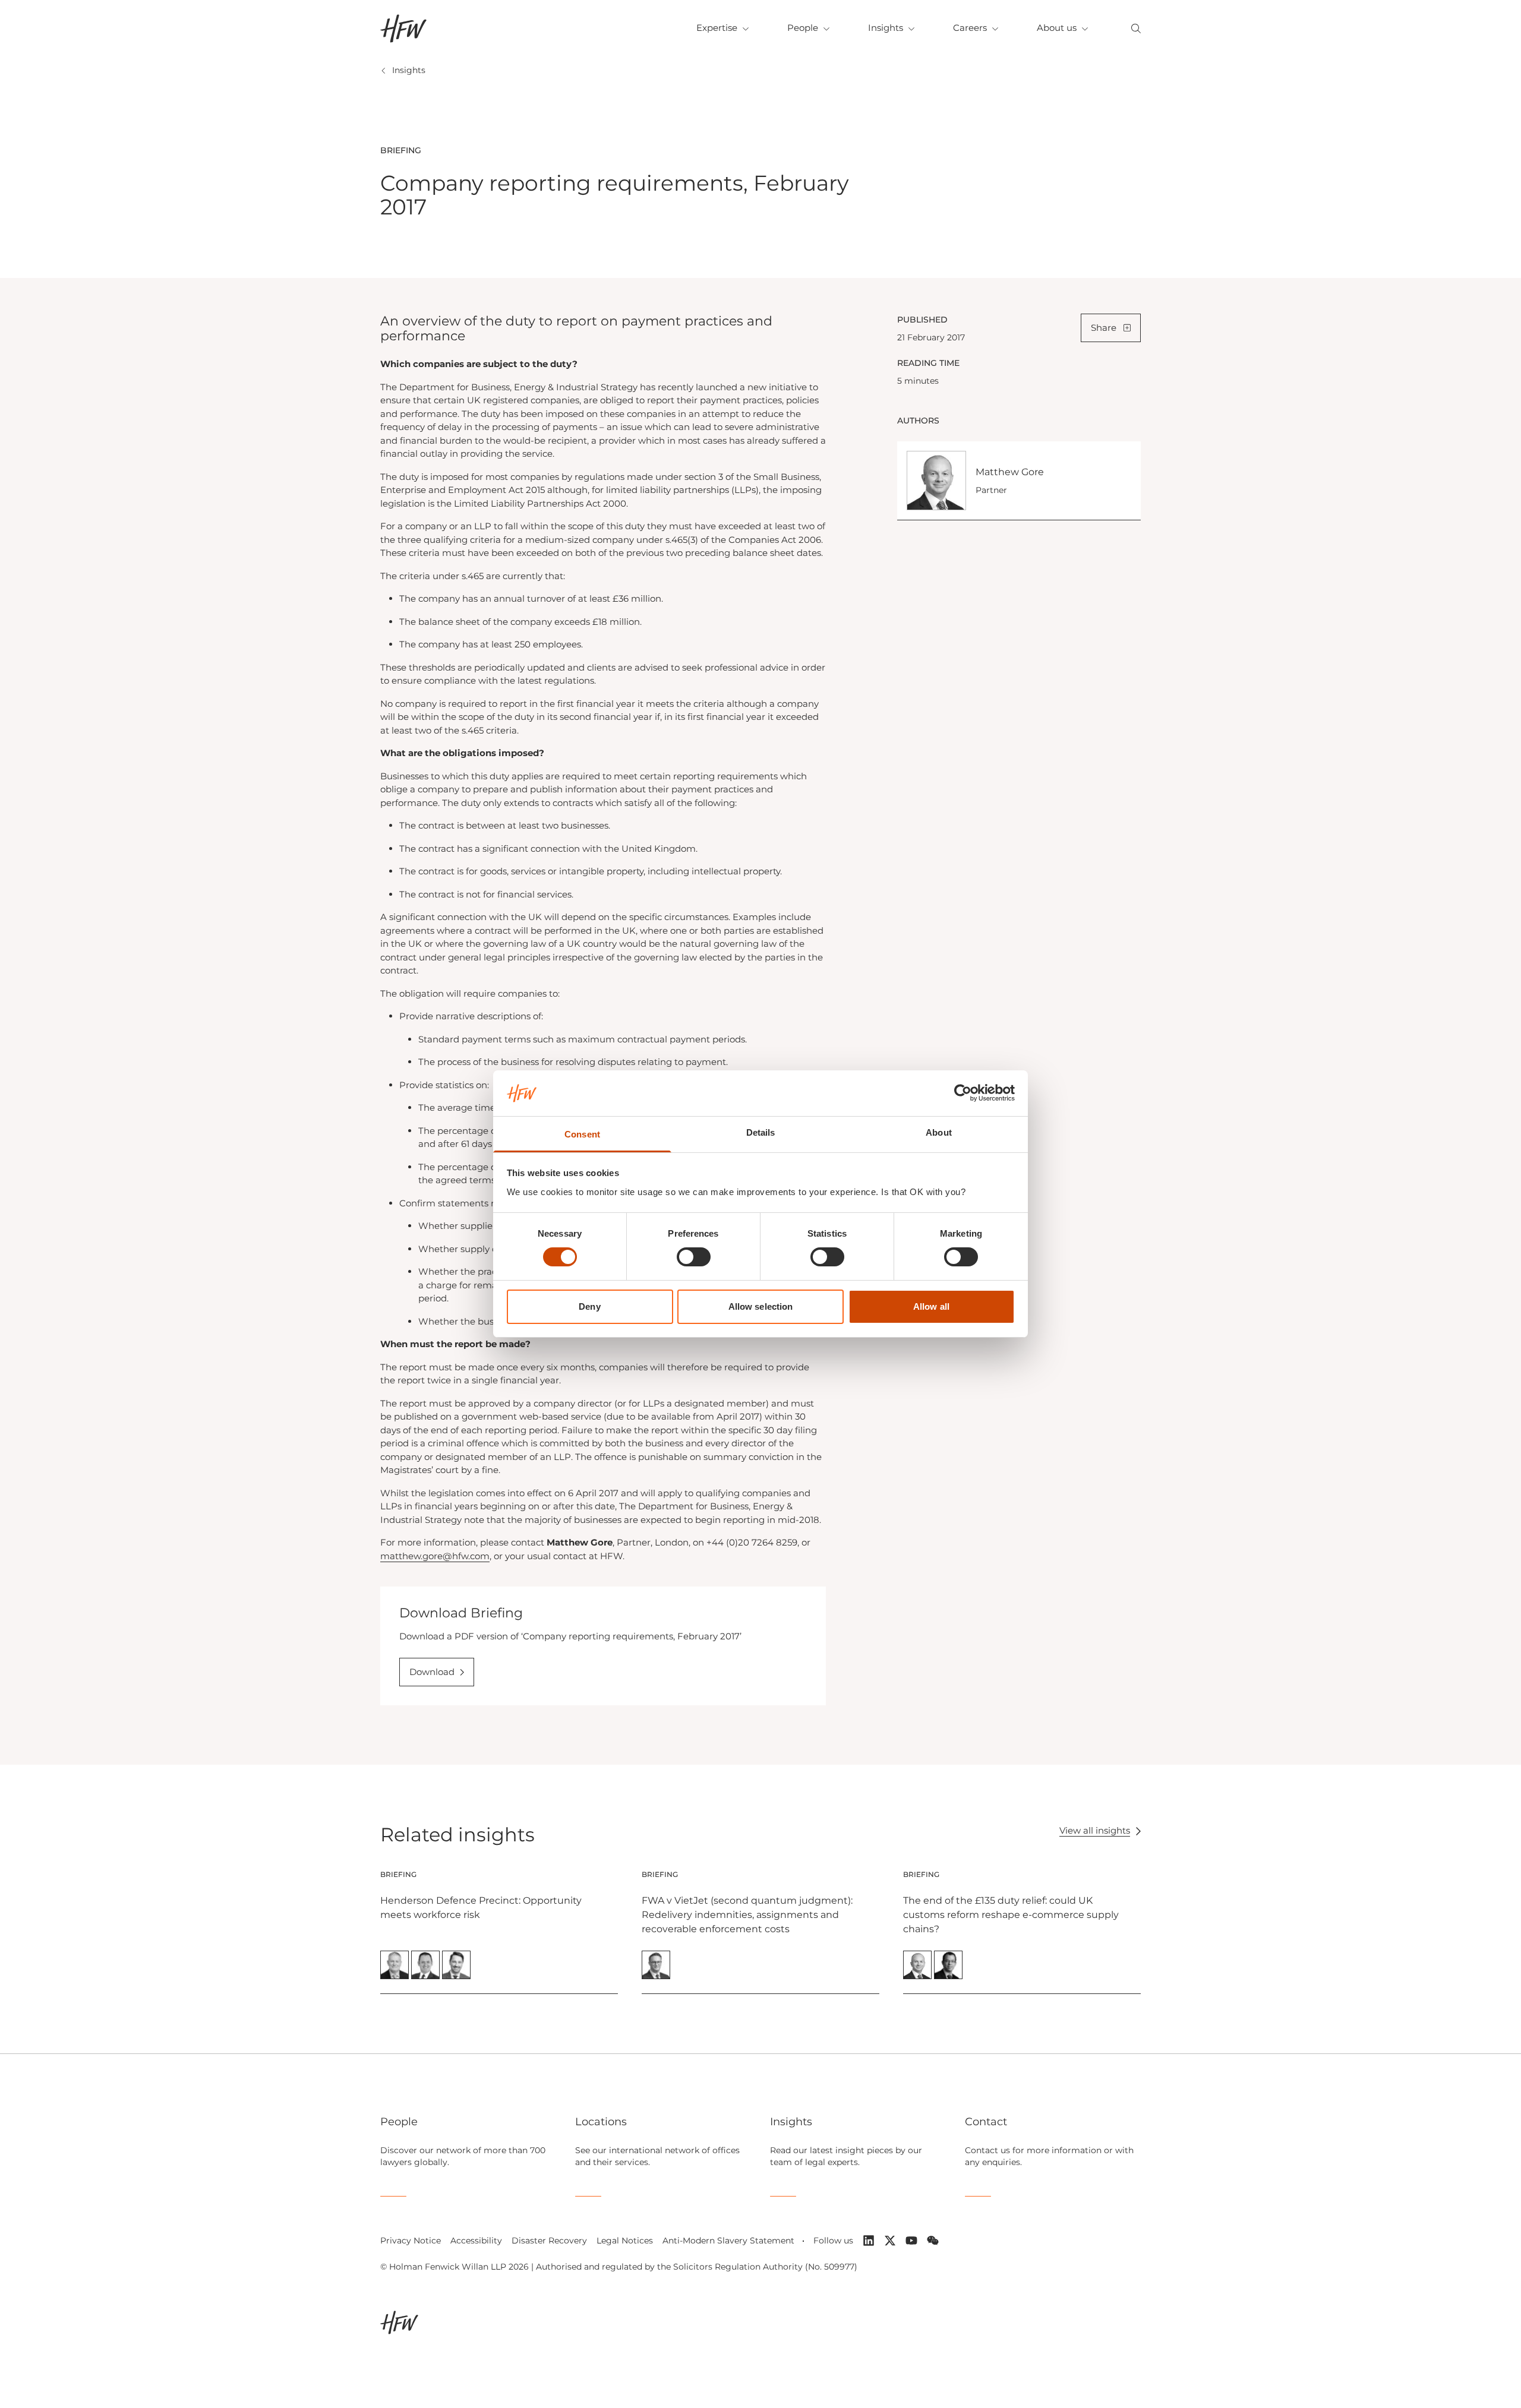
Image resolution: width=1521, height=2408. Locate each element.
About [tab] (939, 1132)
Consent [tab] (582, 1134)
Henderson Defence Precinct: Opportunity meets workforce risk (481, 1908)
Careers (970, 28)
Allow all (931, 1306)
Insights (886, 28)
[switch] (694, 1257)
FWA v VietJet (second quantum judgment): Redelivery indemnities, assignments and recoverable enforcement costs (747, 1915)
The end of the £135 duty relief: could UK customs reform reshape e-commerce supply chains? (1011, 1915)
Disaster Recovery (549, 2240)
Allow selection (761, 1306)
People (803, 28)
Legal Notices (625, 2240)
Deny (589, 1306)
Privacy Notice (411, 2240)
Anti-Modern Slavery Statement (728, 2240)
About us (1057, 28)
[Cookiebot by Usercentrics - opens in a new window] (963, 1093)
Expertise (717, 28)
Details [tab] (761, 1132)
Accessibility (476, 2240)
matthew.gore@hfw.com (435, 1556)
